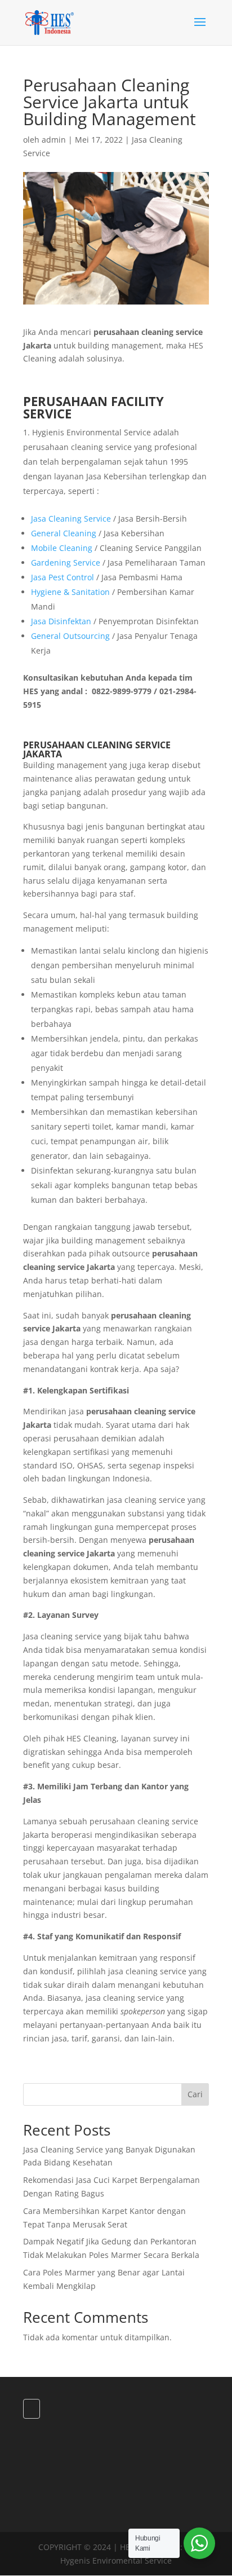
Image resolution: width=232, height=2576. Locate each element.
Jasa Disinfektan (61, 621)
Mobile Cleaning (62, 548)
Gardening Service (66, 563)
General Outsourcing (70, 636)
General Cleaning (64, 533)
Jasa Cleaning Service (71, 519)
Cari (195, 2094)
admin (54, 140)
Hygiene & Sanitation (70, 592)
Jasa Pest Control (63, 577)
